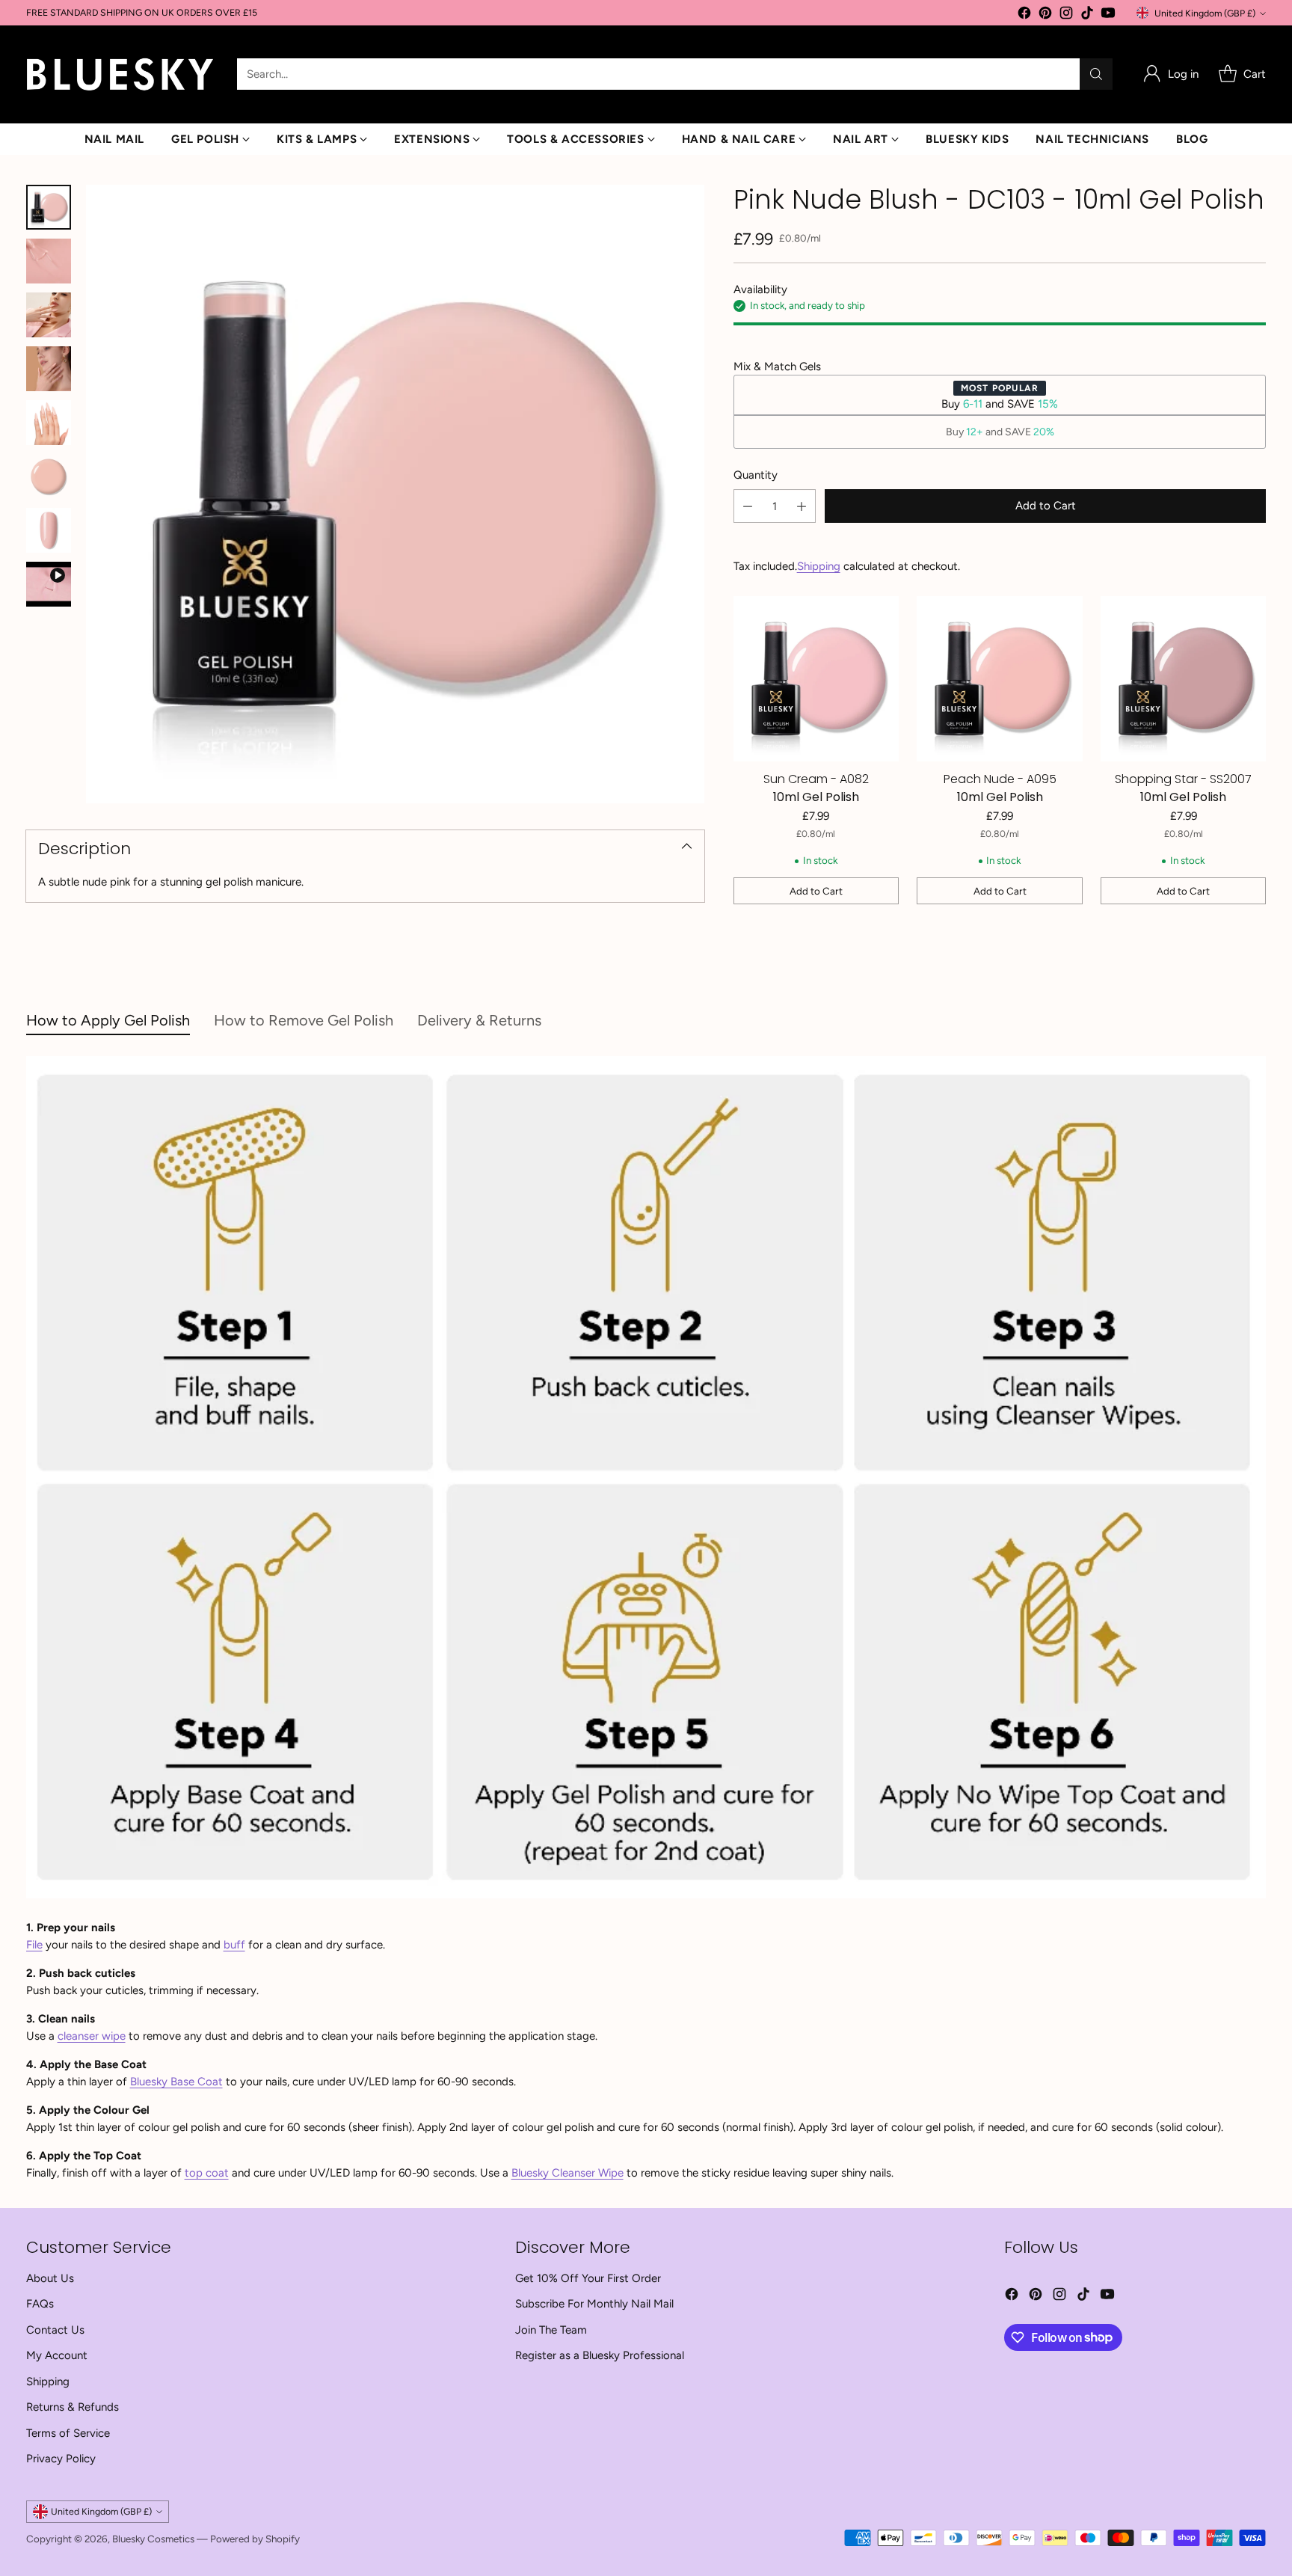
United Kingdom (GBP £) (1205, 13)
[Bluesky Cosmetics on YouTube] (1108, 15)
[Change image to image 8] (49, 584)
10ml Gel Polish (816, 797)
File (34, 1945)
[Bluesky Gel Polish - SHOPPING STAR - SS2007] (1184, 679)
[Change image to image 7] (49, 530)
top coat (207, 2173)
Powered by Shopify (255, 2539)
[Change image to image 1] (49, 207)
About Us (50, 2278)
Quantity (756, 475)
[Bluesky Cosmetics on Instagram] (1066, 15)
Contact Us (55, 2330)
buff (234, 1945)
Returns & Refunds (73, 2407)
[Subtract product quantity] (748, 507)
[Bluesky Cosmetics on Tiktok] (1087, 15)
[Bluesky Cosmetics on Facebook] (1024, 15)
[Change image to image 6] (49, 476)
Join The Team (551, 2330)
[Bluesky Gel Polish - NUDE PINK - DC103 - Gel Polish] (395, 494)
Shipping (819, 566)
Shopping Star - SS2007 (1183, 779)
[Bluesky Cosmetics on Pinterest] (1045, 15)
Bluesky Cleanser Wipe (567, 2173)
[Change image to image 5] (49, 423)
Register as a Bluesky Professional (600, 2355)
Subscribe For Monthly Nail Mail (594, 2304)
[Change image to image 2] (49, 261)
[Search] (1096, 74)
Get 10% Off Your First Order (588, 2278)
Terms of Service (68, 2433)
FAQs (40, 2304)
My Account (57, 2355)
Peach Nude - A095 (1000, 779)
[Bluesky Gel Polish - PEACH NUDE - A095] (1000, 679)
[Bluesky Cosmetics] (120, 74)
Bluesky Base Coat (176, 2082)
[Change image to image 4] (49, 369)
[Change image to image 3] (49, 315)
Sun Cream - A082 (816, 779)
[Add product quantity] (802, 507)
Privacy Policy (61, 2459)
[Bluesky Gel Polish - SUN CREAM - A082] (816, 679)
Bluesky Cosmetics (153, 2539)
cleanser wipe (92, 2036)
